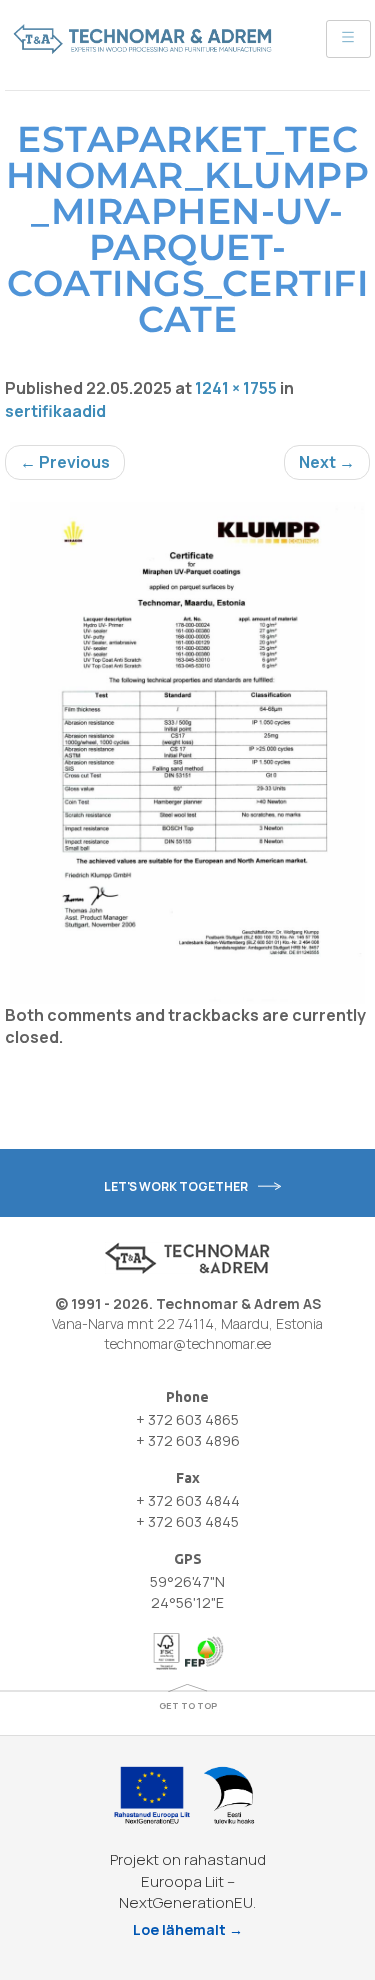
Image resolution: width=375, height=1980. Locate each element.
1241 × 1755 (236, 388)
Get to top (188, 1705)
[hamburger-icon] (348, 39)
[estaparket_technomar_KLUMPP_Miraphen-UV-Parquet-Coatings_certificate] (187, 753)
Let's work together (176, 1186)
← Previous (65, 462)
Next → (327, 462)
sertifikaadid (55, 411)
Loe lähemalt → (188, 1929)
